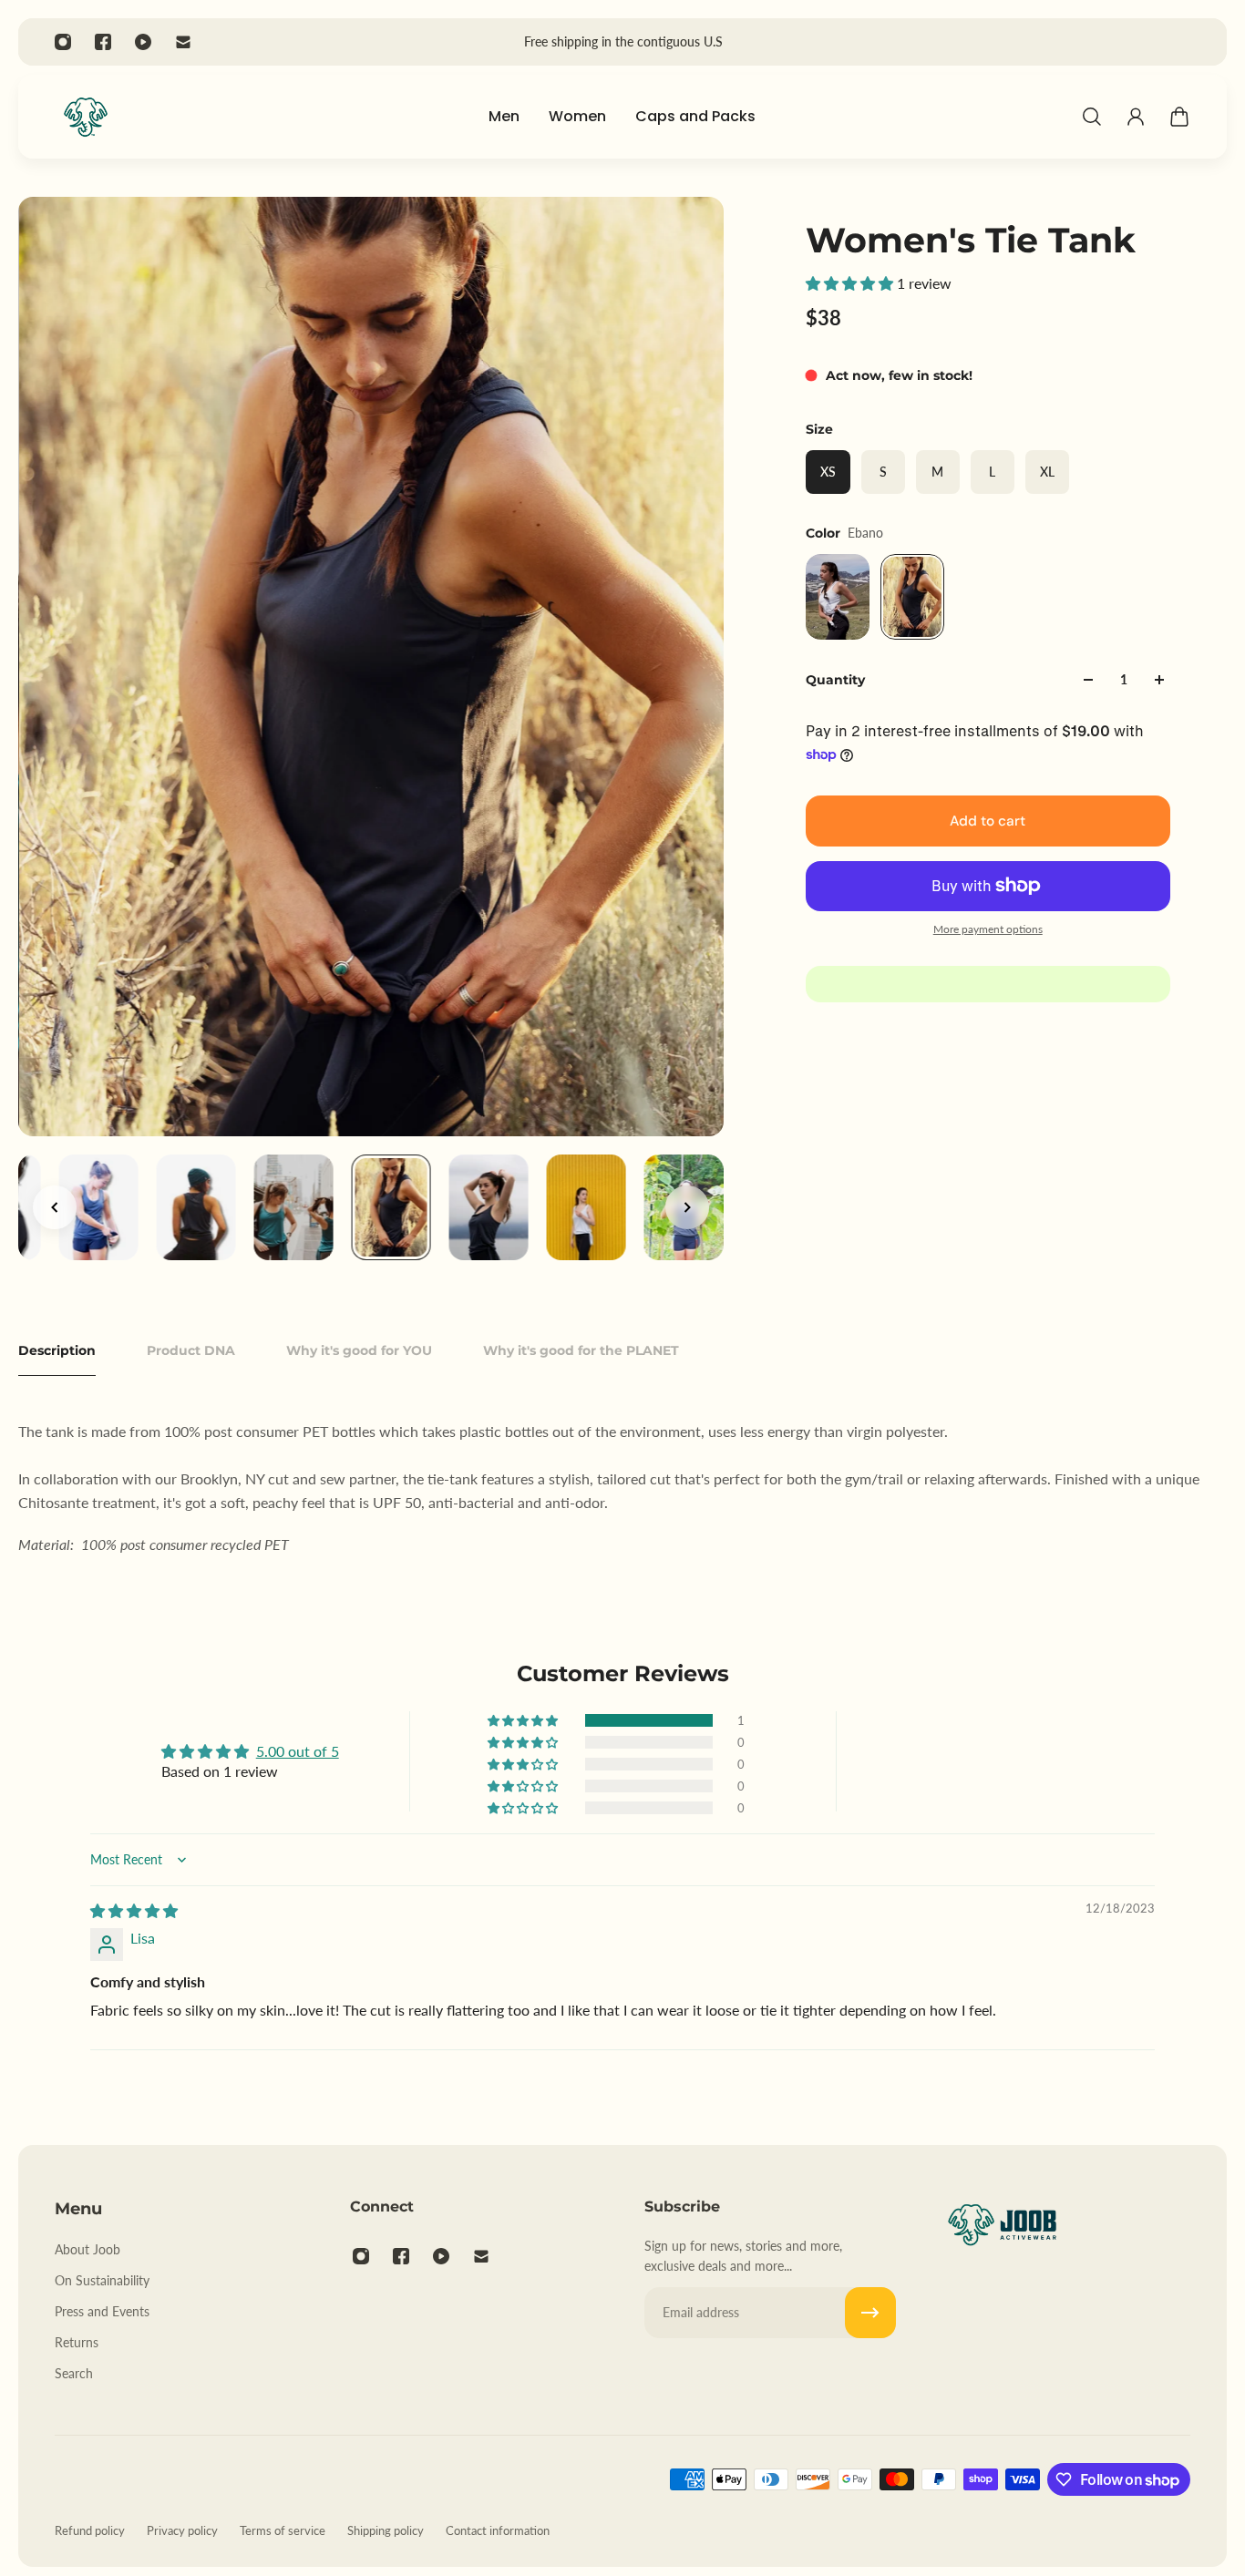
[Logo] (86, 117)
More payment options (988, 929)
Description (57, 1350)
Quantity (835, 680)
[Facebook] (103, 42)
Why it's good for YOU (359, 1350)
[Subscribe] (870, 2313)
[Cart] (1179, 117)
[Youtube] (143, 42)
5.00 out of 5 (298, 1751)
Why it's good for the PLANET (581, 1350)
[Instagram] (63, 42)
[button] (851, 283)
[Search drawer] (1092, 117)
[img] (134, 1910)
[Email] (183, 42)
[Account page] (1136, 117)
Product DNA (191, 1350)
